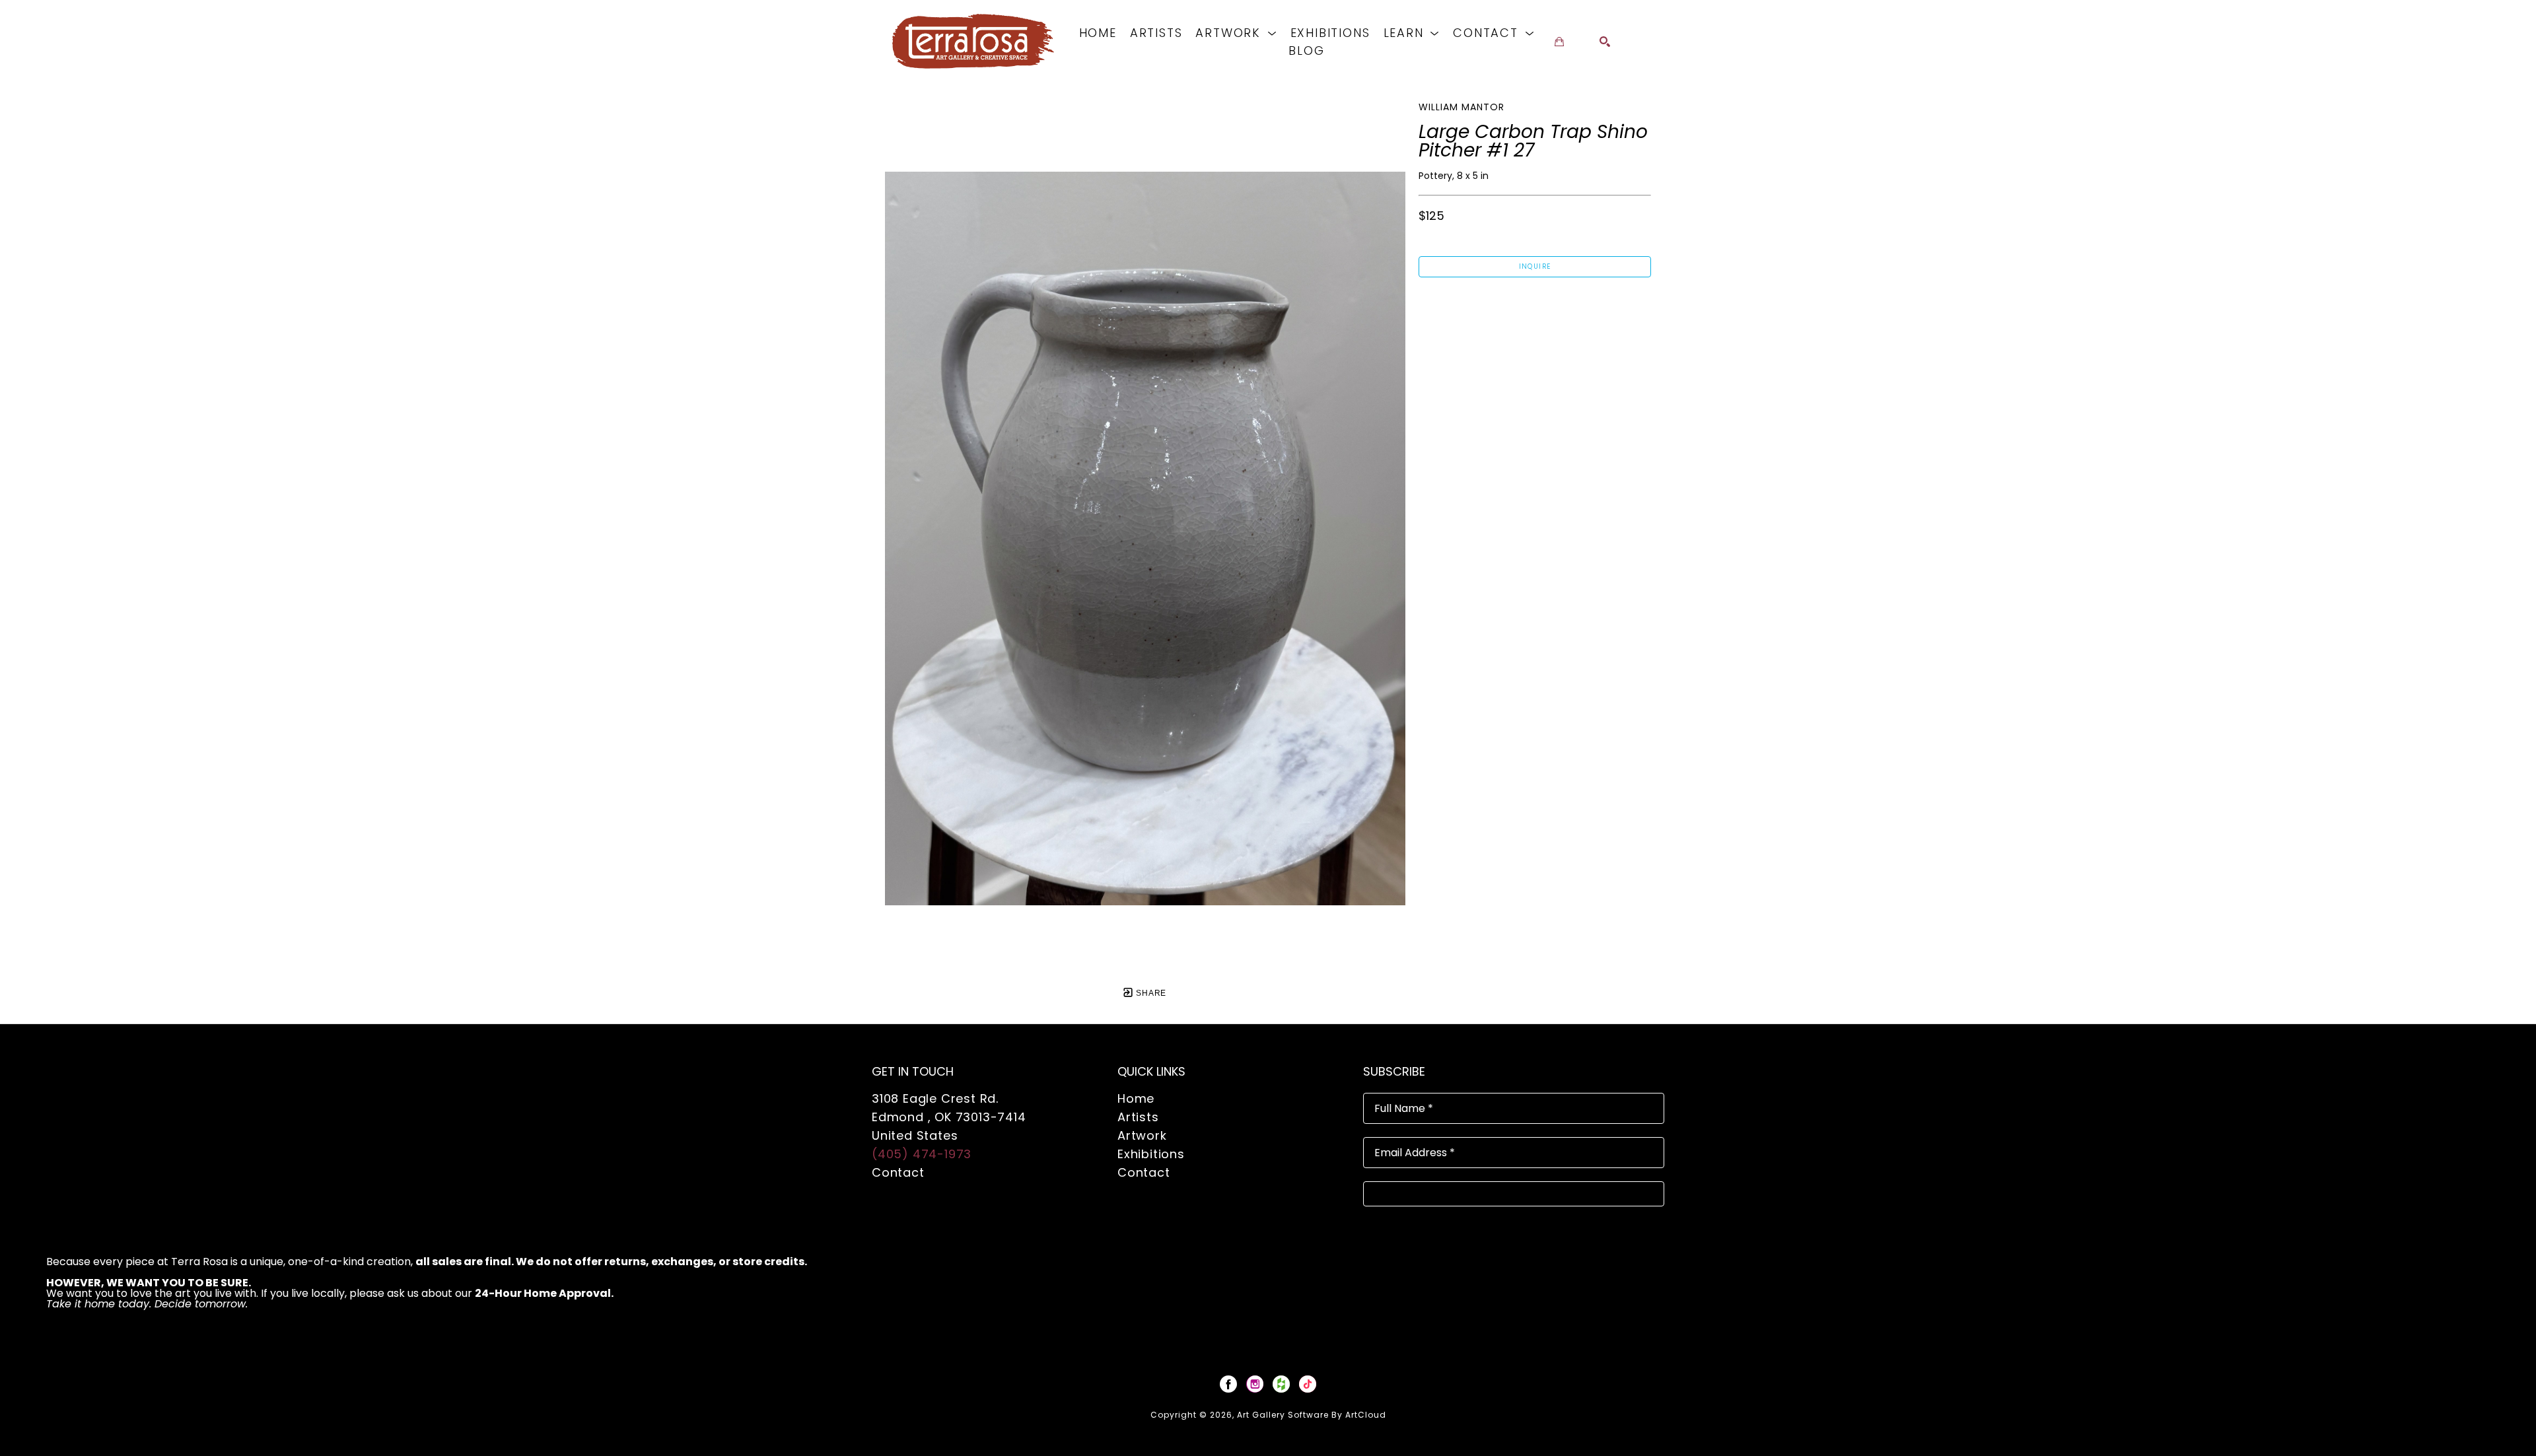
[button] (1236, 33)
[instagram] (1255, 1384)
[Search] (1605, 42)
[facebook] (1228, 1384)
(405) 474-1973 (922, 1154)
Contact (898, 1172)
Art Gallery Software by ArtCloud (1312, 1415)
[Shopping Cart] (1559, 42)
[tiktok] (1308, 1384)
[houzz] (1281, 1384)
